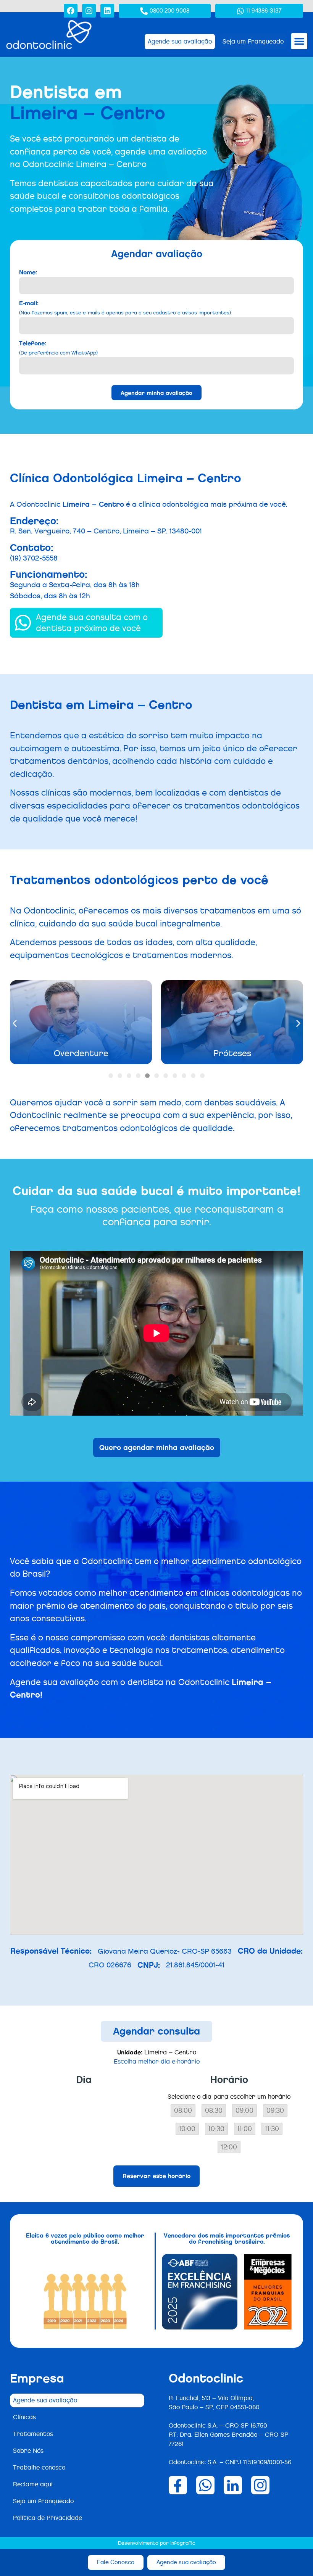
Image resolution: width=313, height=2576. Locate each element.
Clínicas (24, 2417)
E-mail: (125, 307)
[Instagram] (89, 11)
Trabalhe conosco (39, 2467)
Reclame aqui (33, 2484)
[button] (299, 41)
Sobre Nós (28, 2451)
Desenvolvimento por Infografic (156, 2543)
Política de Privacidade (48, 2518)
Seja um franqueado (43, 2501)
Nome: (28, 272)
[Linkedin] (107, 11)
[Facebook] (71, 11)
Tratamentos (33, 2434)
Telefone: (58, 347)
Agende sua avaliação (45, 2400)
